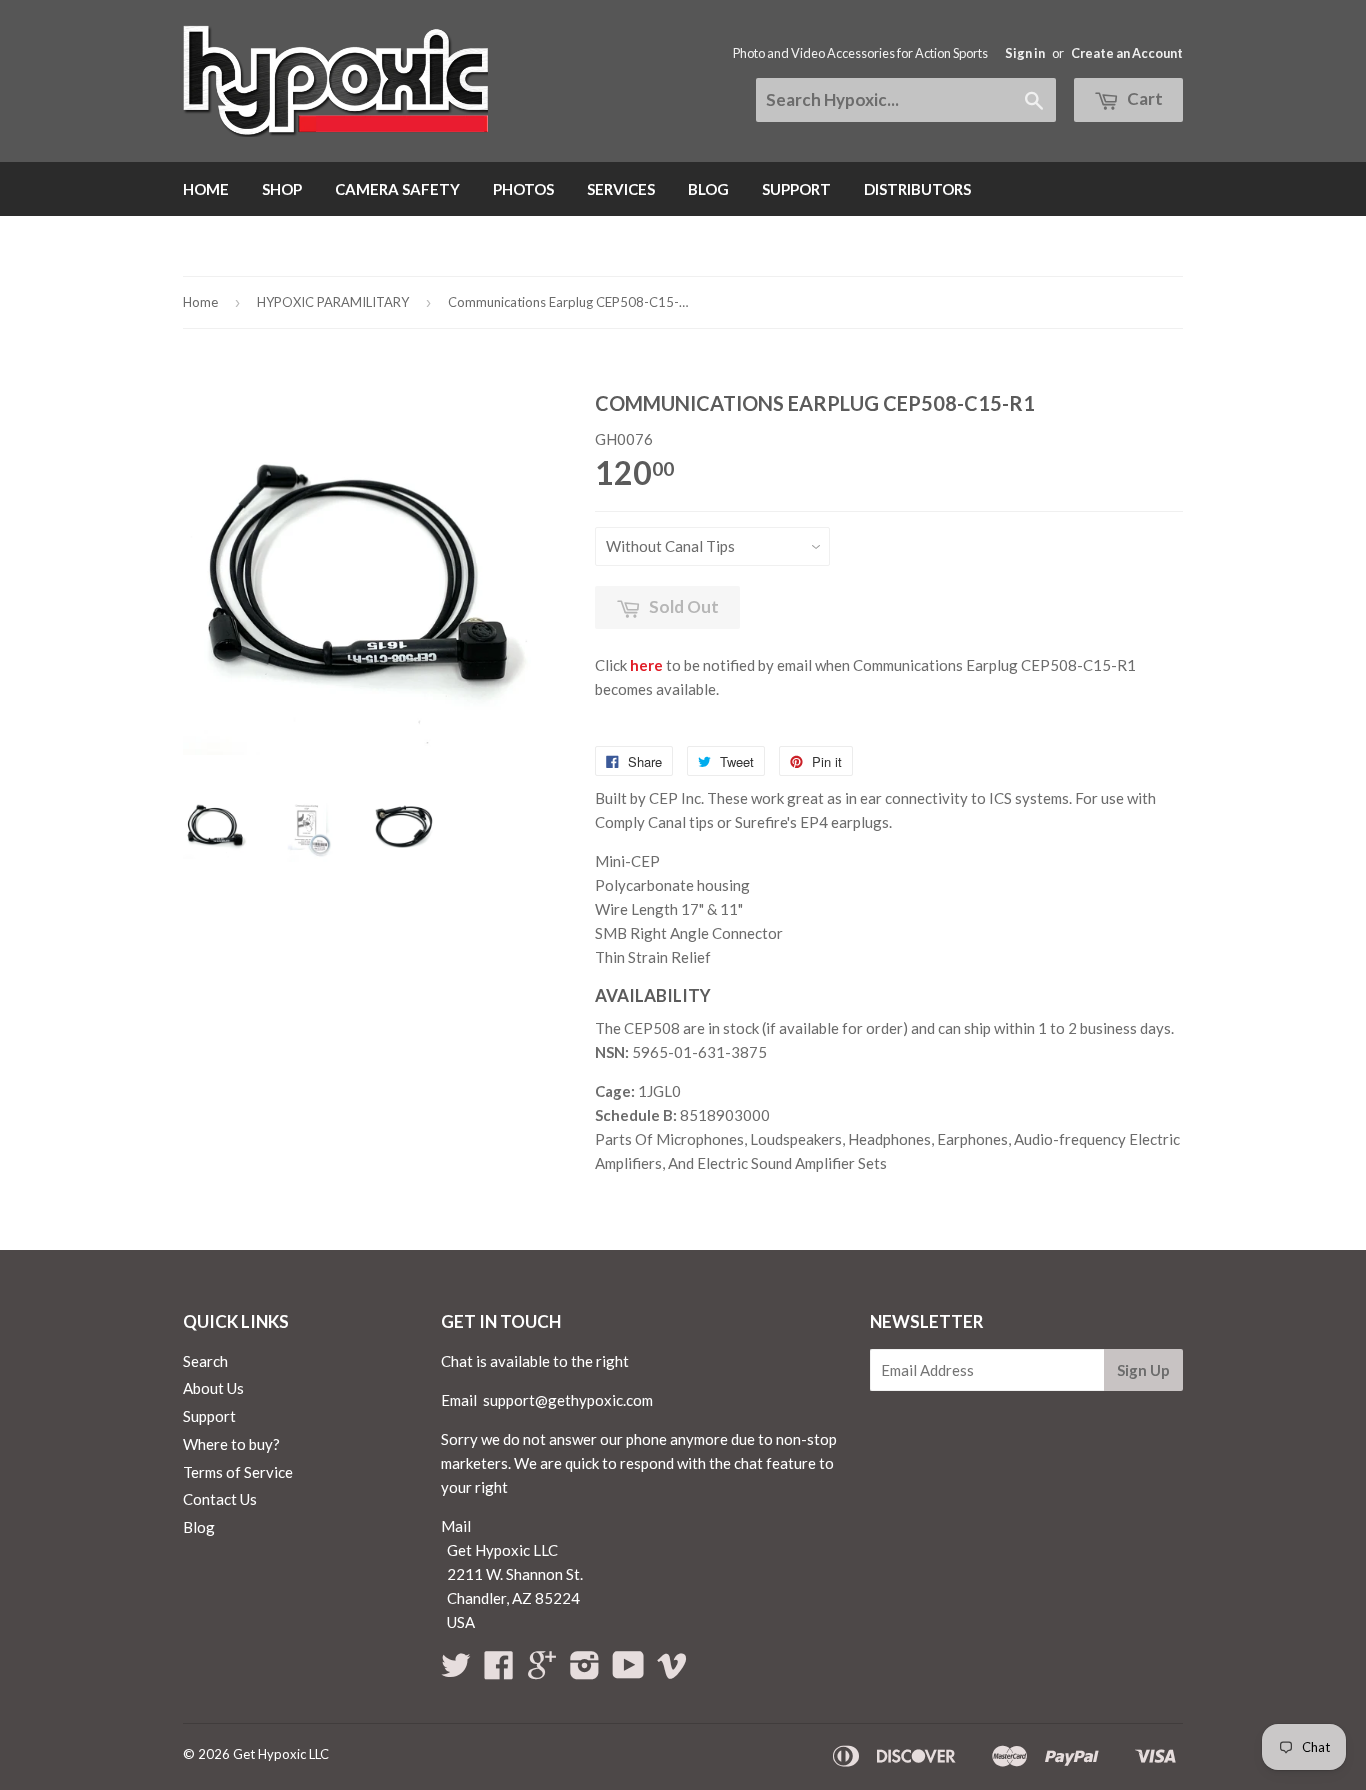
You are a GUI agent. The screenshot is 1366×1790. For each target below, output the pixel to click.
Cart (1143, 98)
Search (205, 1361)
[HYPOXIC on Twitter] (456, 1671)
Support (796, 189)
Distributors (917, 189)
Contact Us (220, 1499)
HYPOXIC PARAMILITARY (333, 302)
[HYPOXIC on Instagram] (585, 1671)
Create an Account (1127, 53)
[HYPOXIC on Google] (542, 1671)
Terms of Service (238, 1472)
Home (206, 189)
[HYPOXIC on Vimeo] (672, 1671)
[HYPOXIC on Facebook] (499, 1671)
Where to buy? (231, 1444)
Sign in (1025, 53)
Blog (708, 189)
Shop (282, 189)
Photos (523, 189)
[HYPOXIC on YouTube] (628, 1671)
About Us (213, 1388)
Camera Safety (397, 189)
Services (621, 189)
